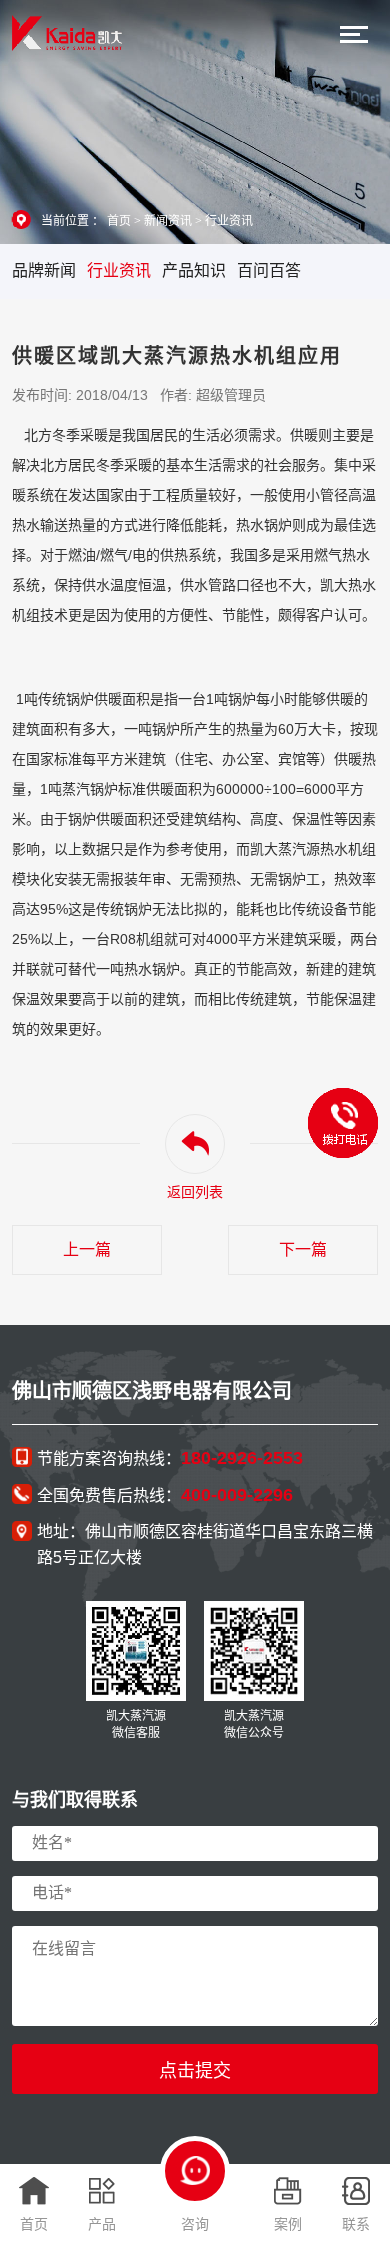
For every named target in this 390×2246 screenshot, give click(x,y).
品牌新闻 (44, 270)
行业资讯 (229, 221)
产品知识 (194, 270)
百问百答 (269, 270)
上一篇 (87, 1249)
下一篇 (303, 1249)
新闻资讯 (168, 221)
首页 (119, 221)
